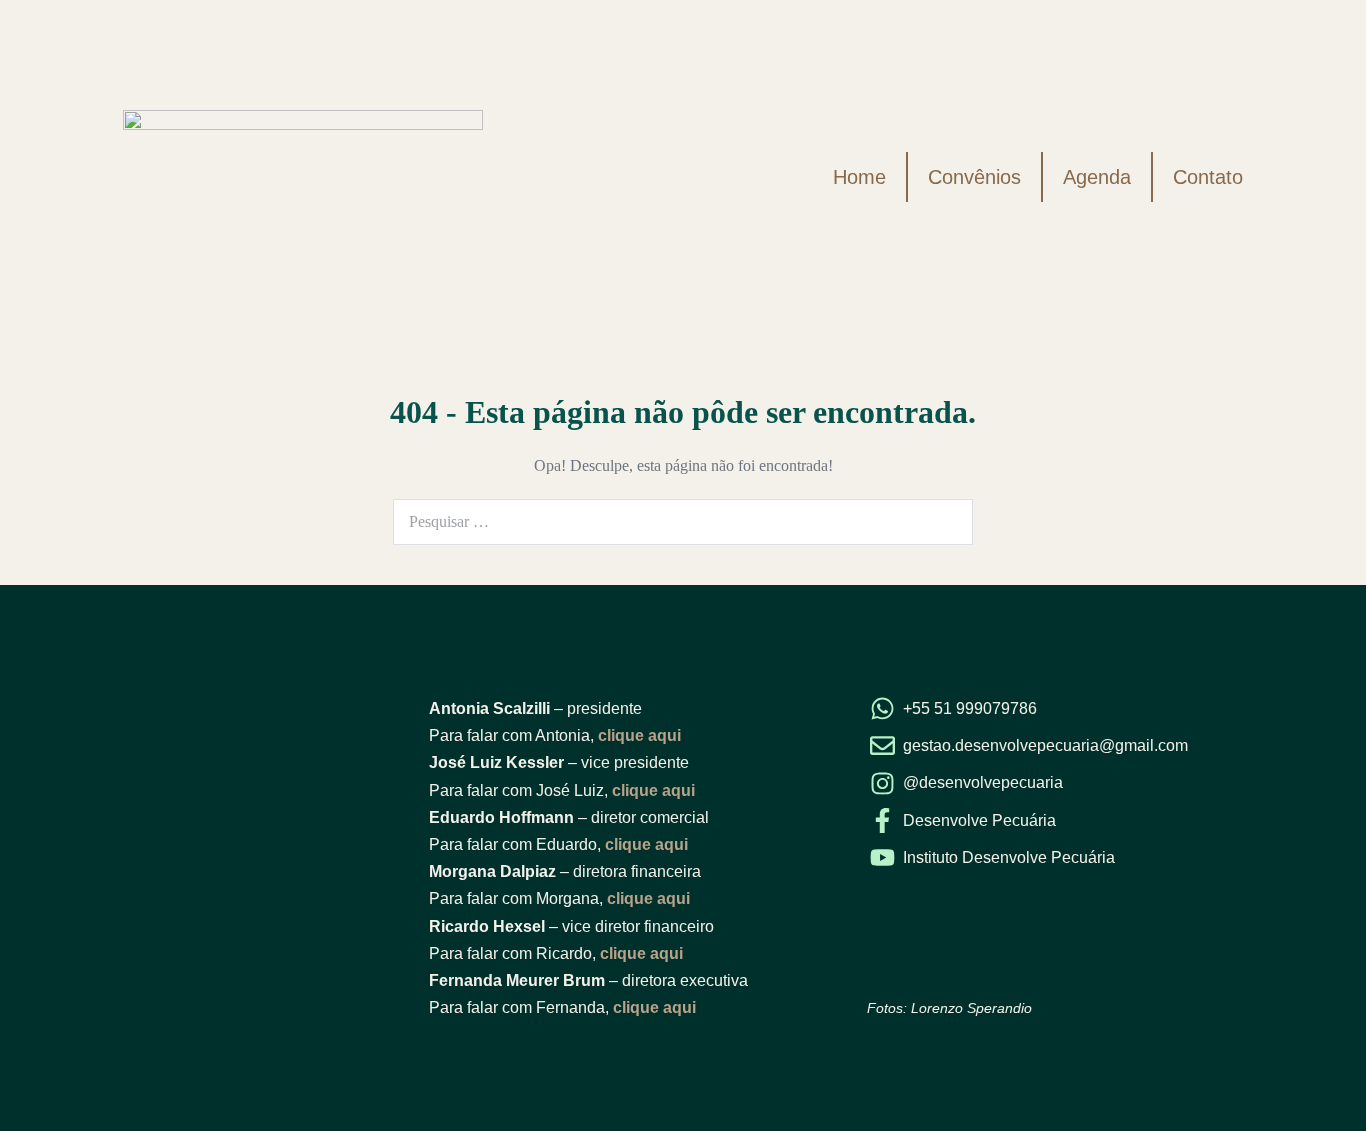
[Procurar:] (683, 521)
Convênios (974, 177)
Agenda (1097, 177)
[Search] (947, 522)
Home (859, 177)
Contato (1208, 177)
